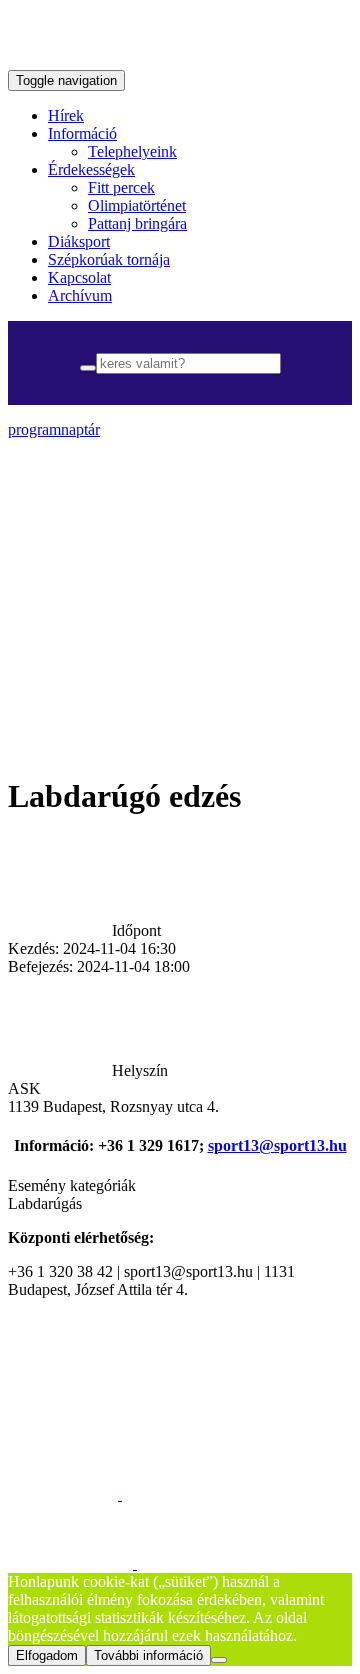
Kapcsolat (79, 277)
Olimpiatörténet (137, 205)
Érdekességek (91, 169)
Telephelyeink (132, 151)
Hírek (66, 115)
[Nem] (219, 1660)
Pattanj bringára (137, 223)
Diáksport (79, 241)
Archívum (80, 295)
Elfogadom (47, 1655)
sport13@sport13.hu (277, 1145)
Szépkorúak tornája (109, 259)
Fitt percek (121, 187)
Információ (82, 133)
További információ (148, 1655)
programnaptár (54, 429)
